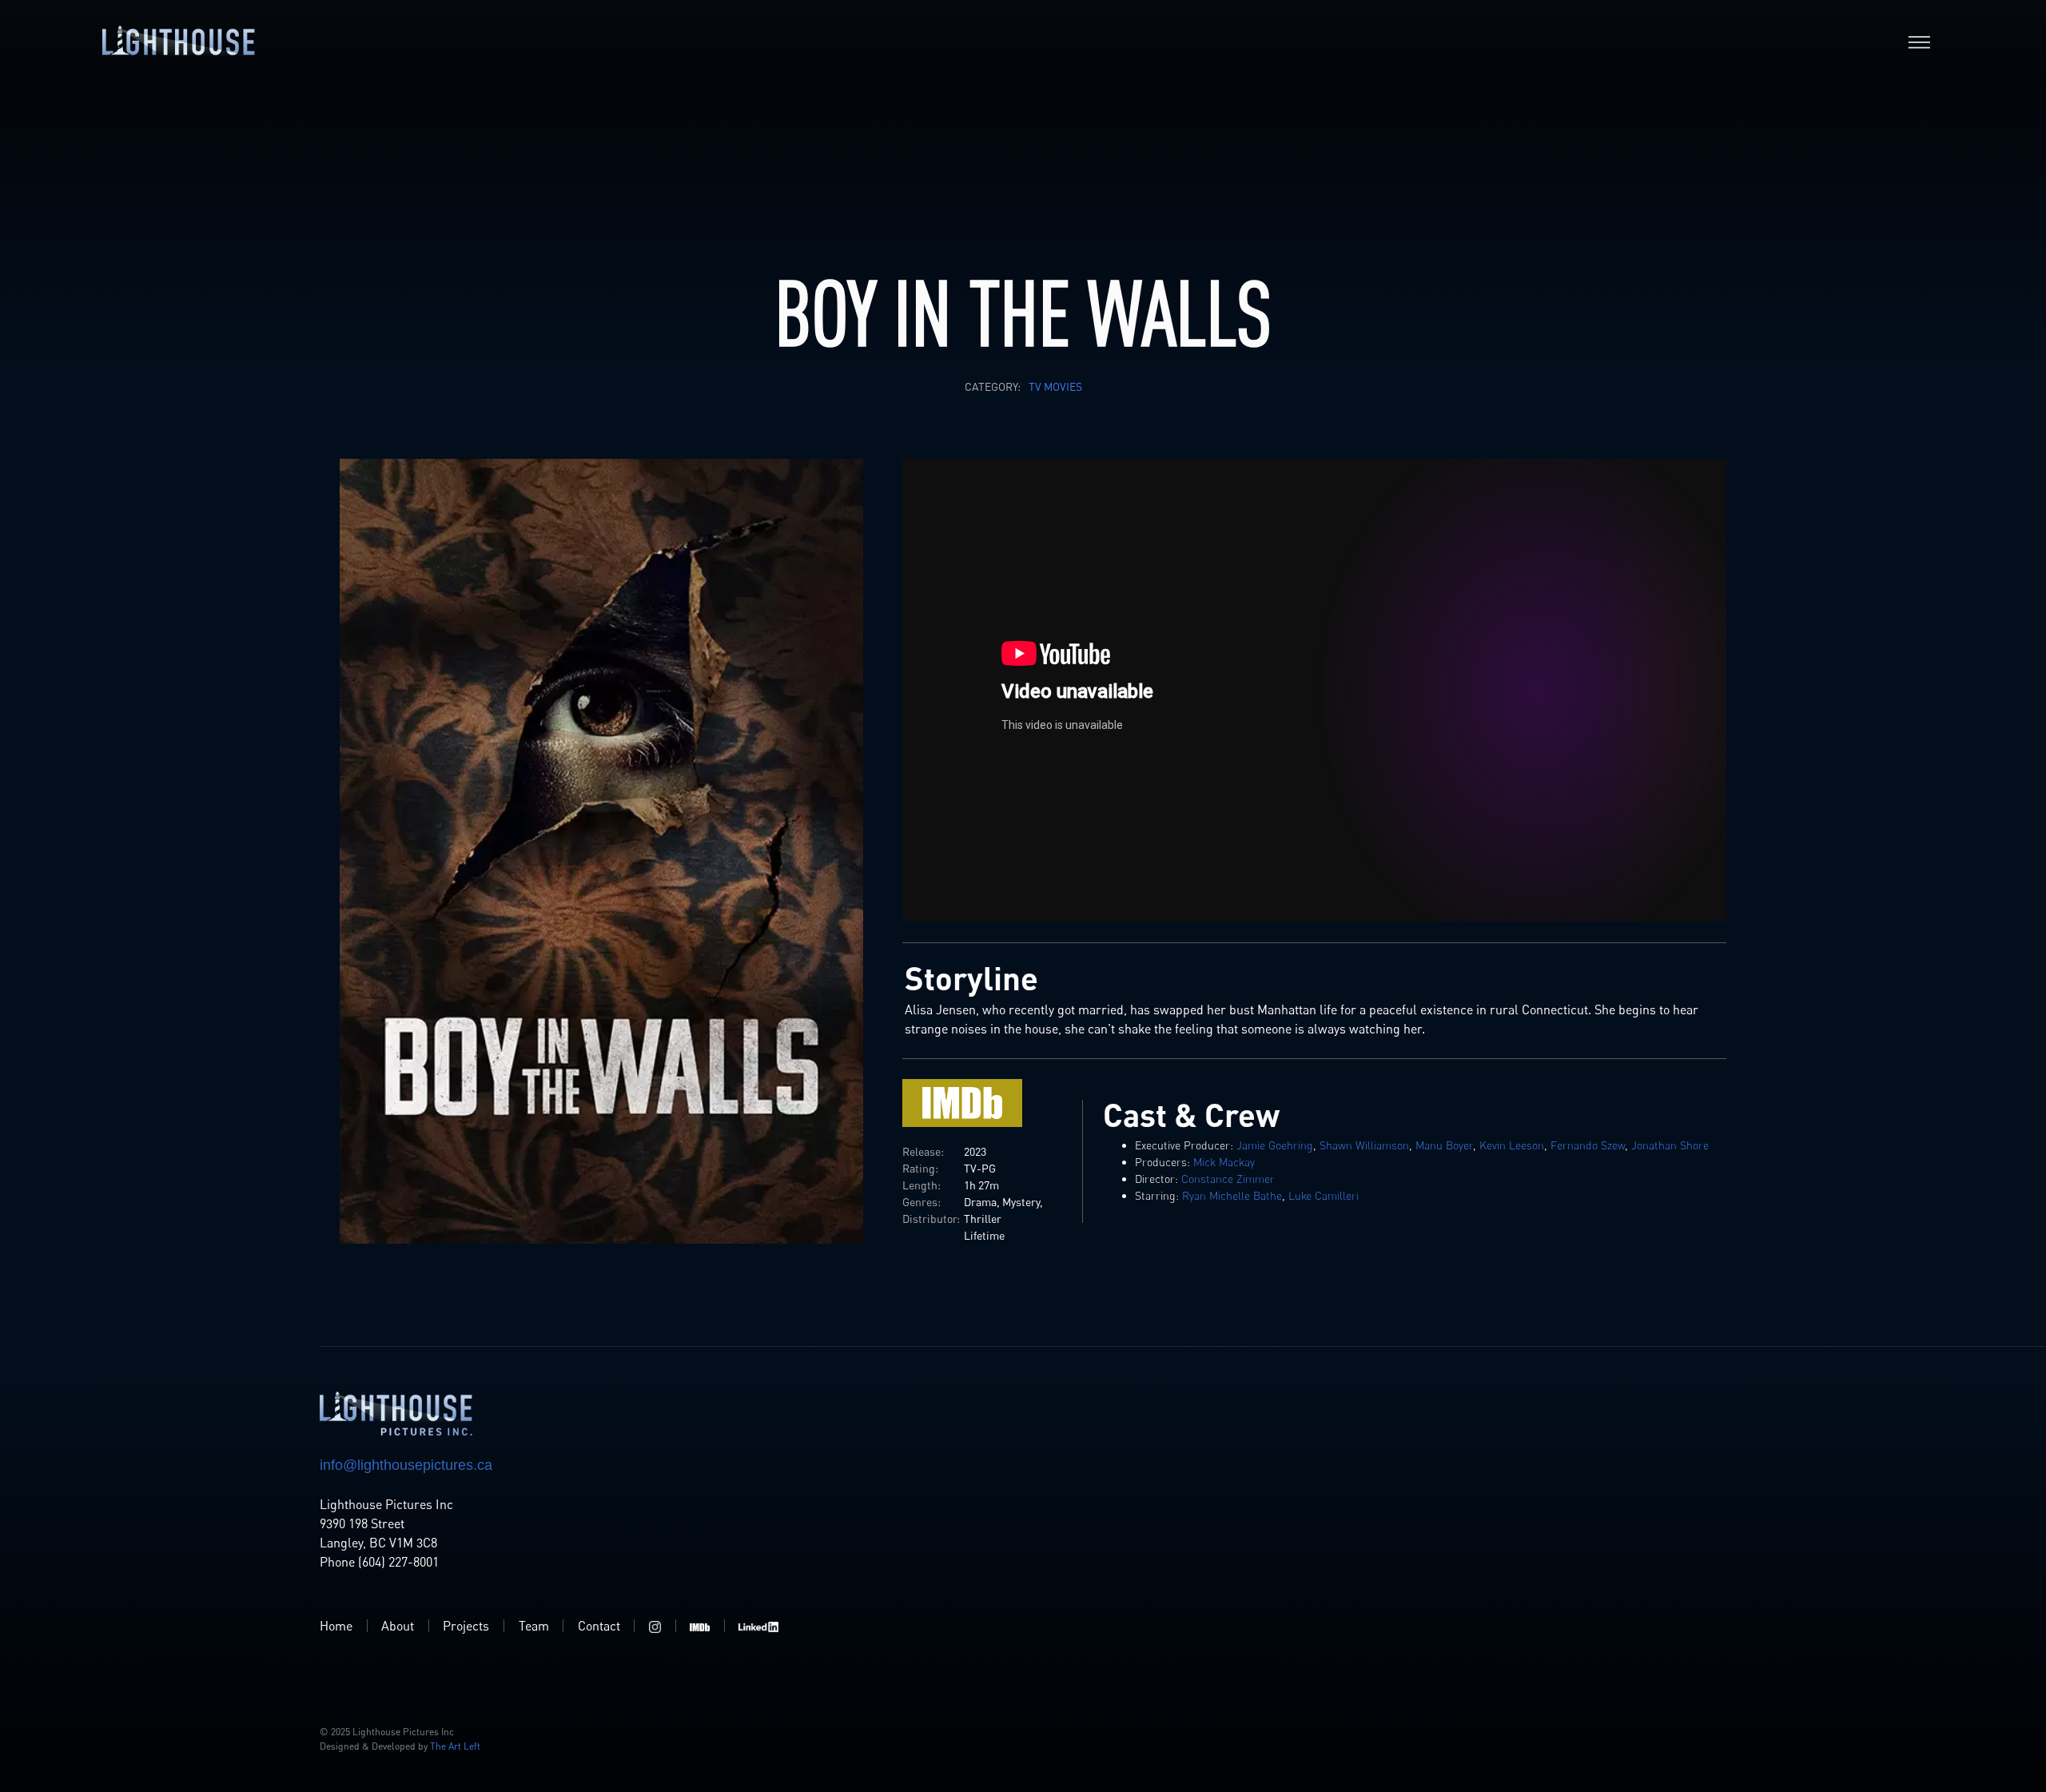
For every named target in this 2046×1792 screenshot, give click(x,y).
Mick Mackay (1224, 1162)
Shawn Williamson (1364, 1145)
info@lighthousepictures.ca (406, 1465)
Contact (599, 1626)
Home (336, 1626)
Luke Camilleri (1324, 1195)
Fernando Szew (1588, 1145)
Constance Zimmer (1228, 1179)
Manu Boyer (1444, 1145)
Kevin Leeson (1512, 1145)
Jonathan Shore (1670, 1145)
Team (534, 1626)
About (398, 1626)
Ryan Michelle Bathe (1232, 1195)
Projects (466, 1626)
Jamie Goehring (1275, 1145)
